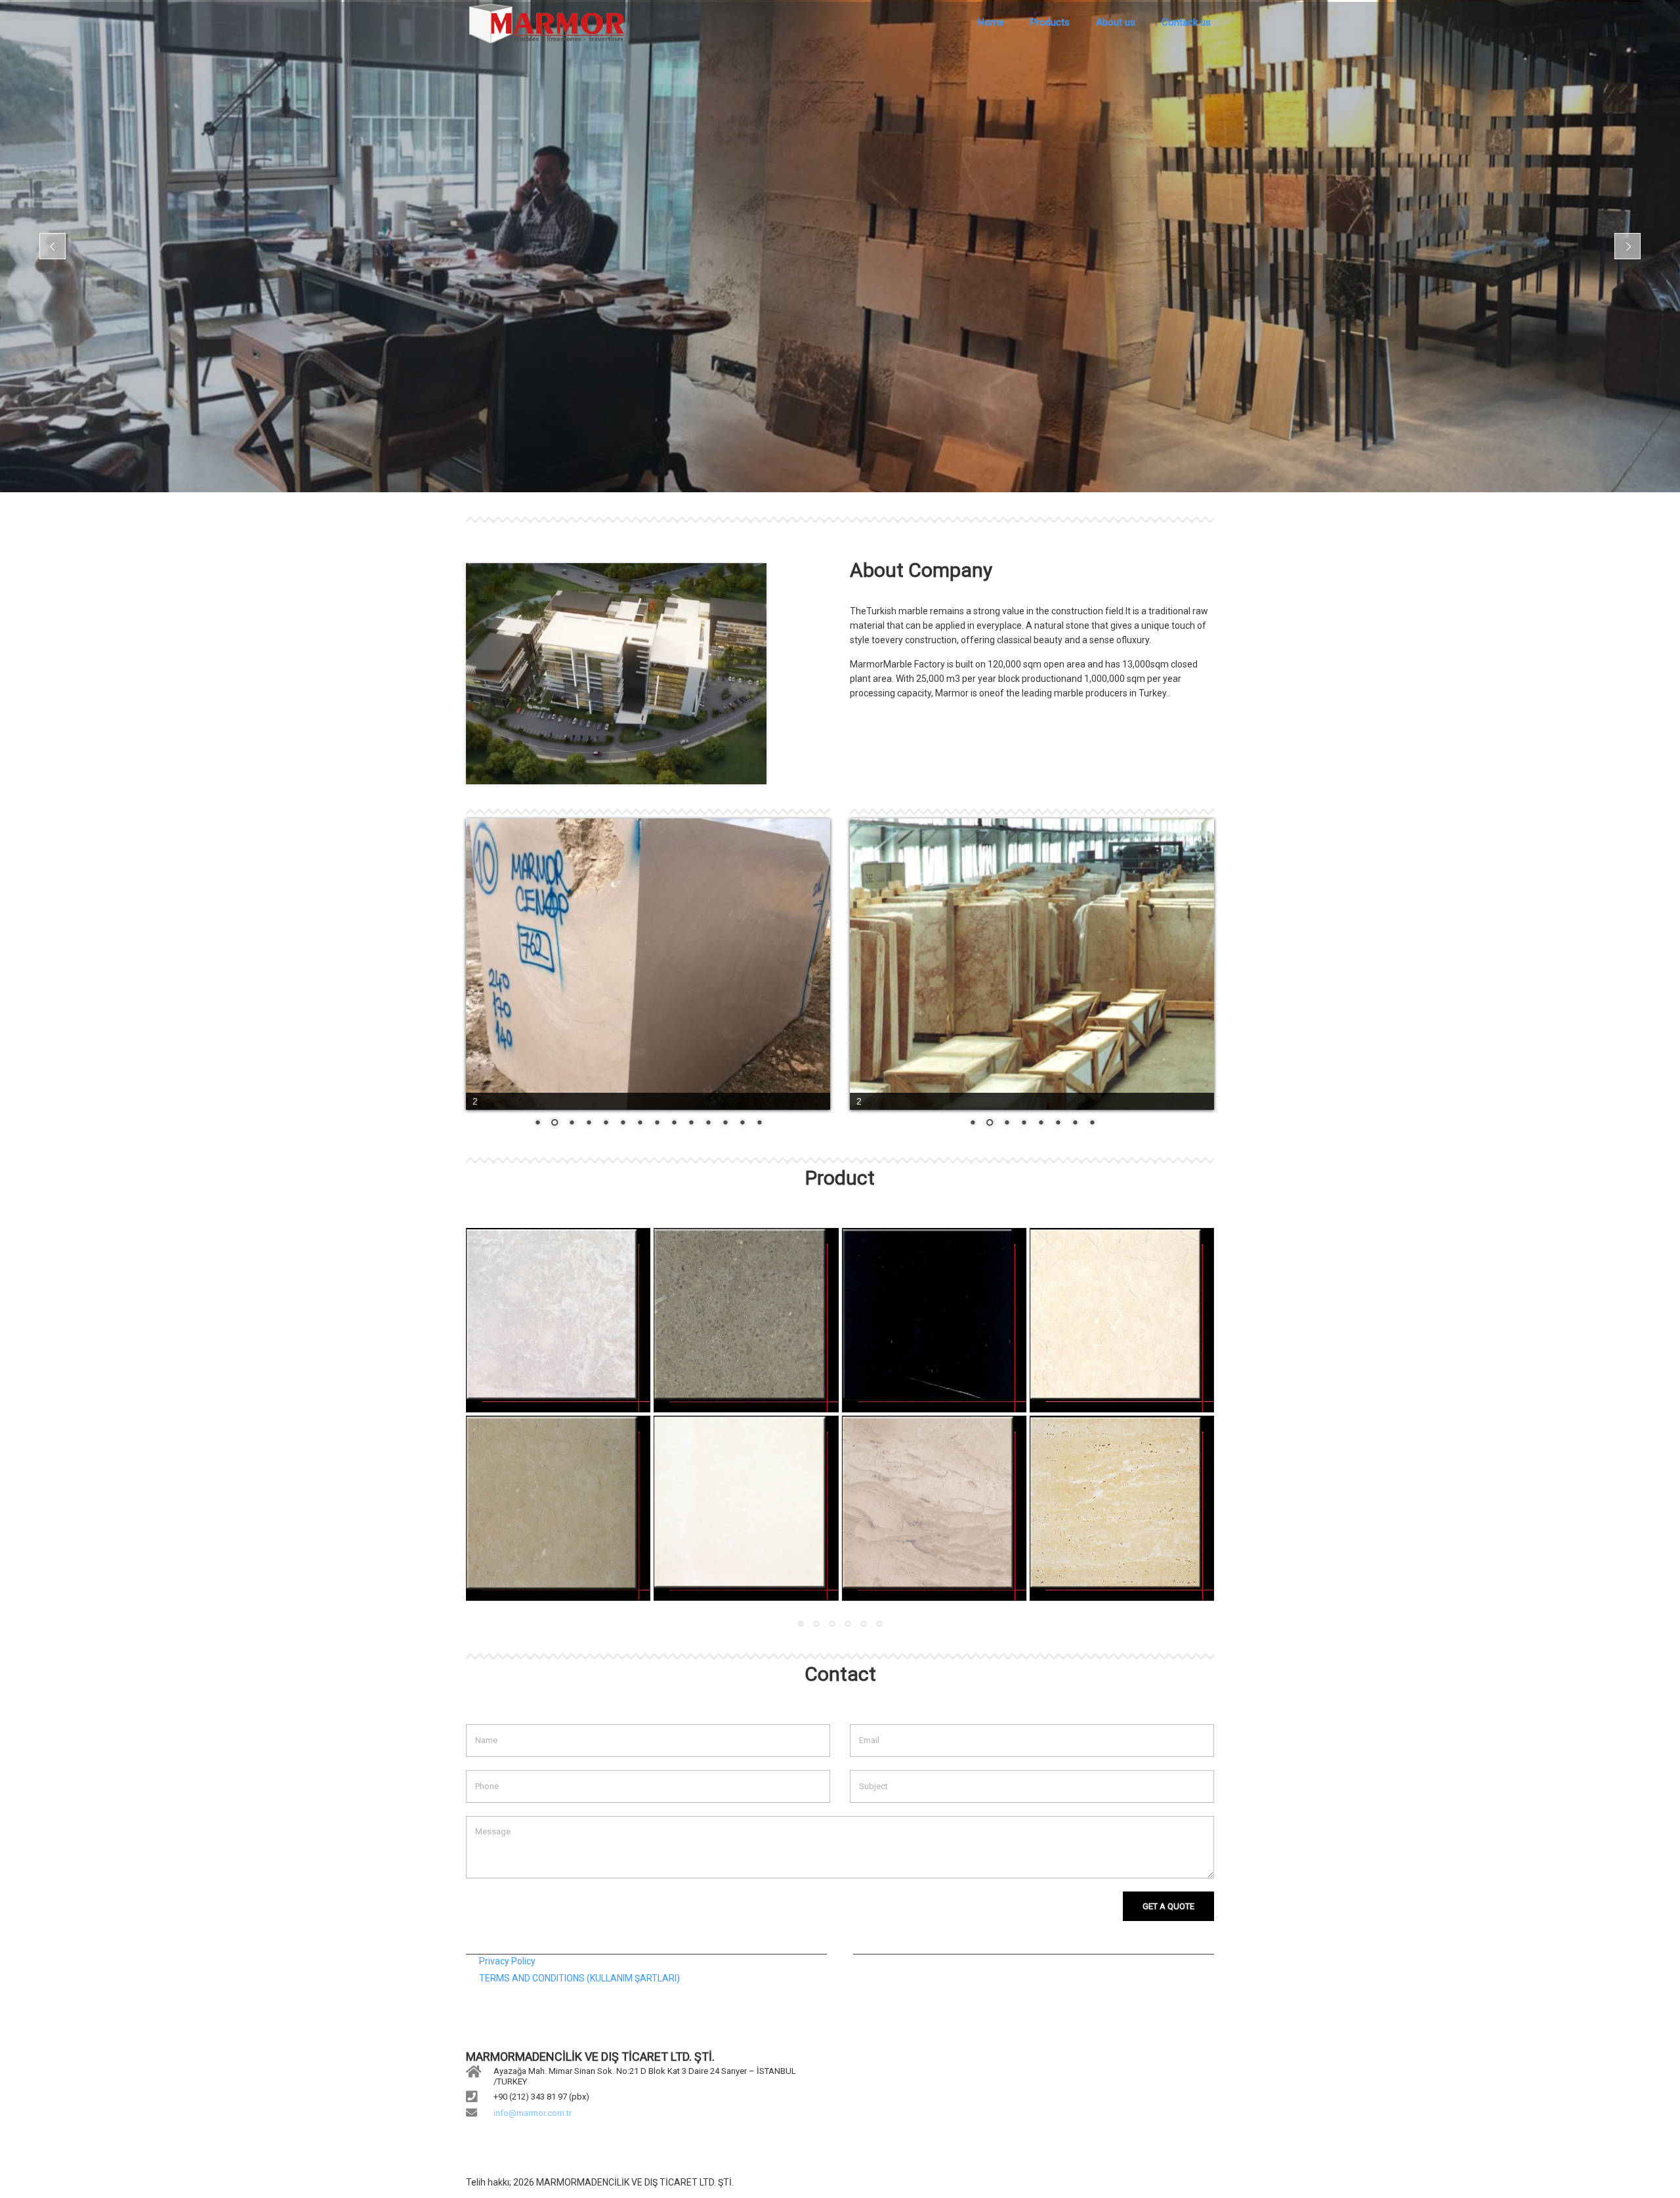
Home (991, 22)
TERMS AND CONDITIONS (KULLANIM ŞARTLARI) (579, 1978)
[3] (934, 1320)
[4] (1122, 1320)
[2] (746, 1320)
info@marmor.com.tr (533, 2113)
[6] (746, 1508)
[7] (934, 1508)
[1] (558, 1320)
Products (1050, 22)
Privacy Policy (507, 1961)
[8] (1122, 1508)
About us (1116, 22)
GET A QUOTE (1168, 1906)
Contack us (1186, 22)
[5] (558, 1508)
